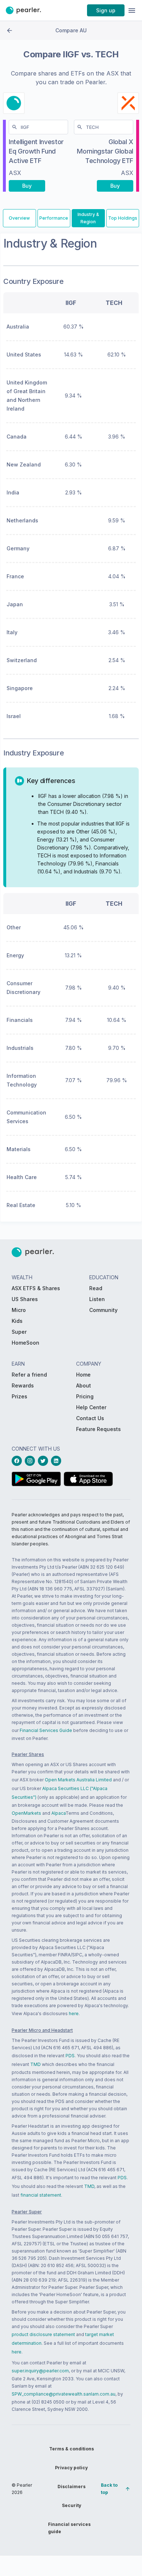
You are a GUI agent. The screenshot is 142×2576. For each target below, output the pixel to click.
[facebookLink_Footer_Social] (18, 1461)
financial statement (41, 2195)
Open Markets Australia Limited (78, 1780)
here (74, 2013)
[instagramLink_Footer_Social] (31, 1461)
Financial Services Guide (46, 1730)
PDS (70, 2056)
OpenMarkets (26, 1813)
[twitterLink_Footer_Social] (44, 1461)
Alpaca (58, 1813)
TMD (35, 2064)
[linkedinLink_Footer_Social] (58, 1461)
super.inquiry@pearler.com (40, 2371)
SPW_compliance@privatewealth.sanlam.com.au (64, 2394)
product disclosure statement (43, 2334)
